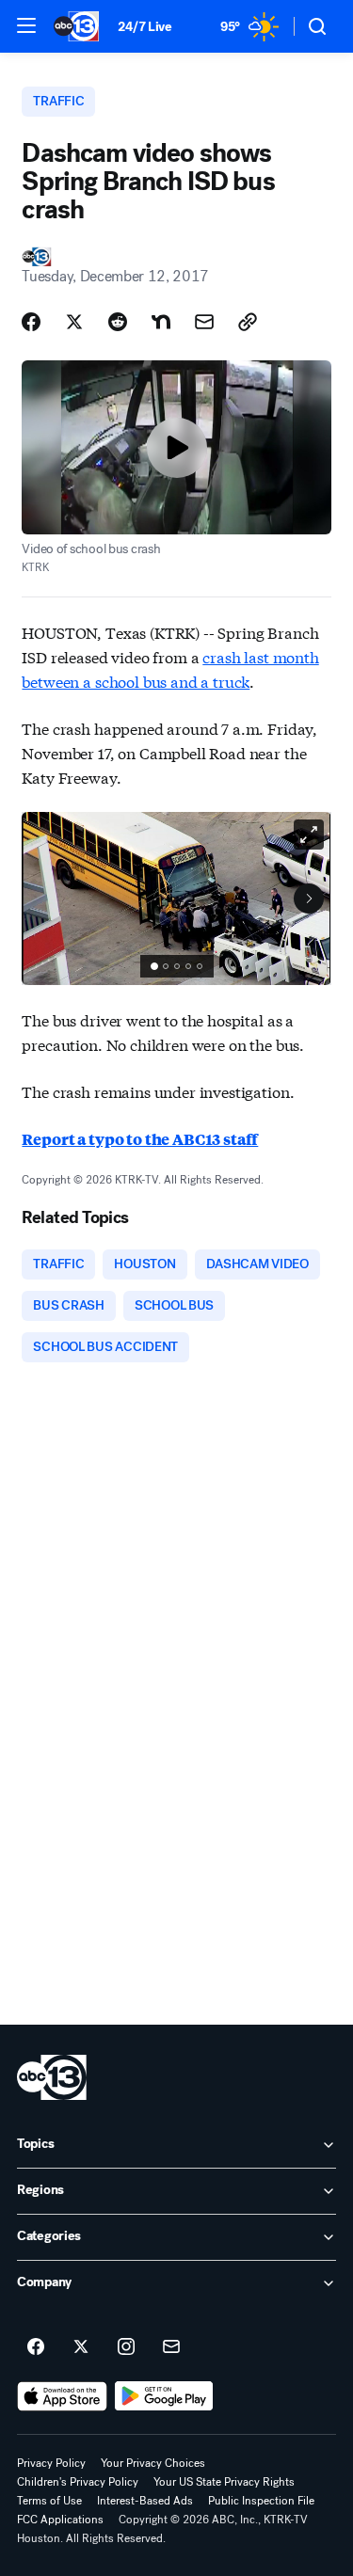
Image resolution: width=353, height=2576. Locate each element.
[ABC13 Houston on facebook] (36, 2347)
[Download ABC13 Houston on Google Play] (164, 2396)
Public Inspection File (261, 2501)
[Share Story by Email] (204, 322)
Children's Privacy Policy (78, 2482)
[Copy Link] (248, 322)
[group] (177, 966)
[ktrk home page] (52, 2077)
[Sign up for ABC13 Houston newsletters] (171, 2347)
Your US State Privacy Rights (224, 2482)
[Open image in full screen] (309, 835)
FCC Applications (60, 2520)
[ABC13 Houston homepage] (76, 26)
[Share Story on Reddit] (118, 322)
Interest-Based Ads (145, 2501)
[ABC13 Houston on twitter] (81, 2347)
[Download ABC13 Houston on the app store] (62, 2396)
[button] (26, 25)
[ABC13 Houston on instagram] (126, 2347)
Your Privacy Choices (153, 2463)
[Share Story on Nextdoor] (161, 322)
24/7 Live (144, 27)
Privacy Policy (51, 2463)
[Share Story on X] (74, 322)
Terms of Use (49, 2501)
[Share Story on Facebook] (31, 322)
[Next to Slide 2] (309, 898)
